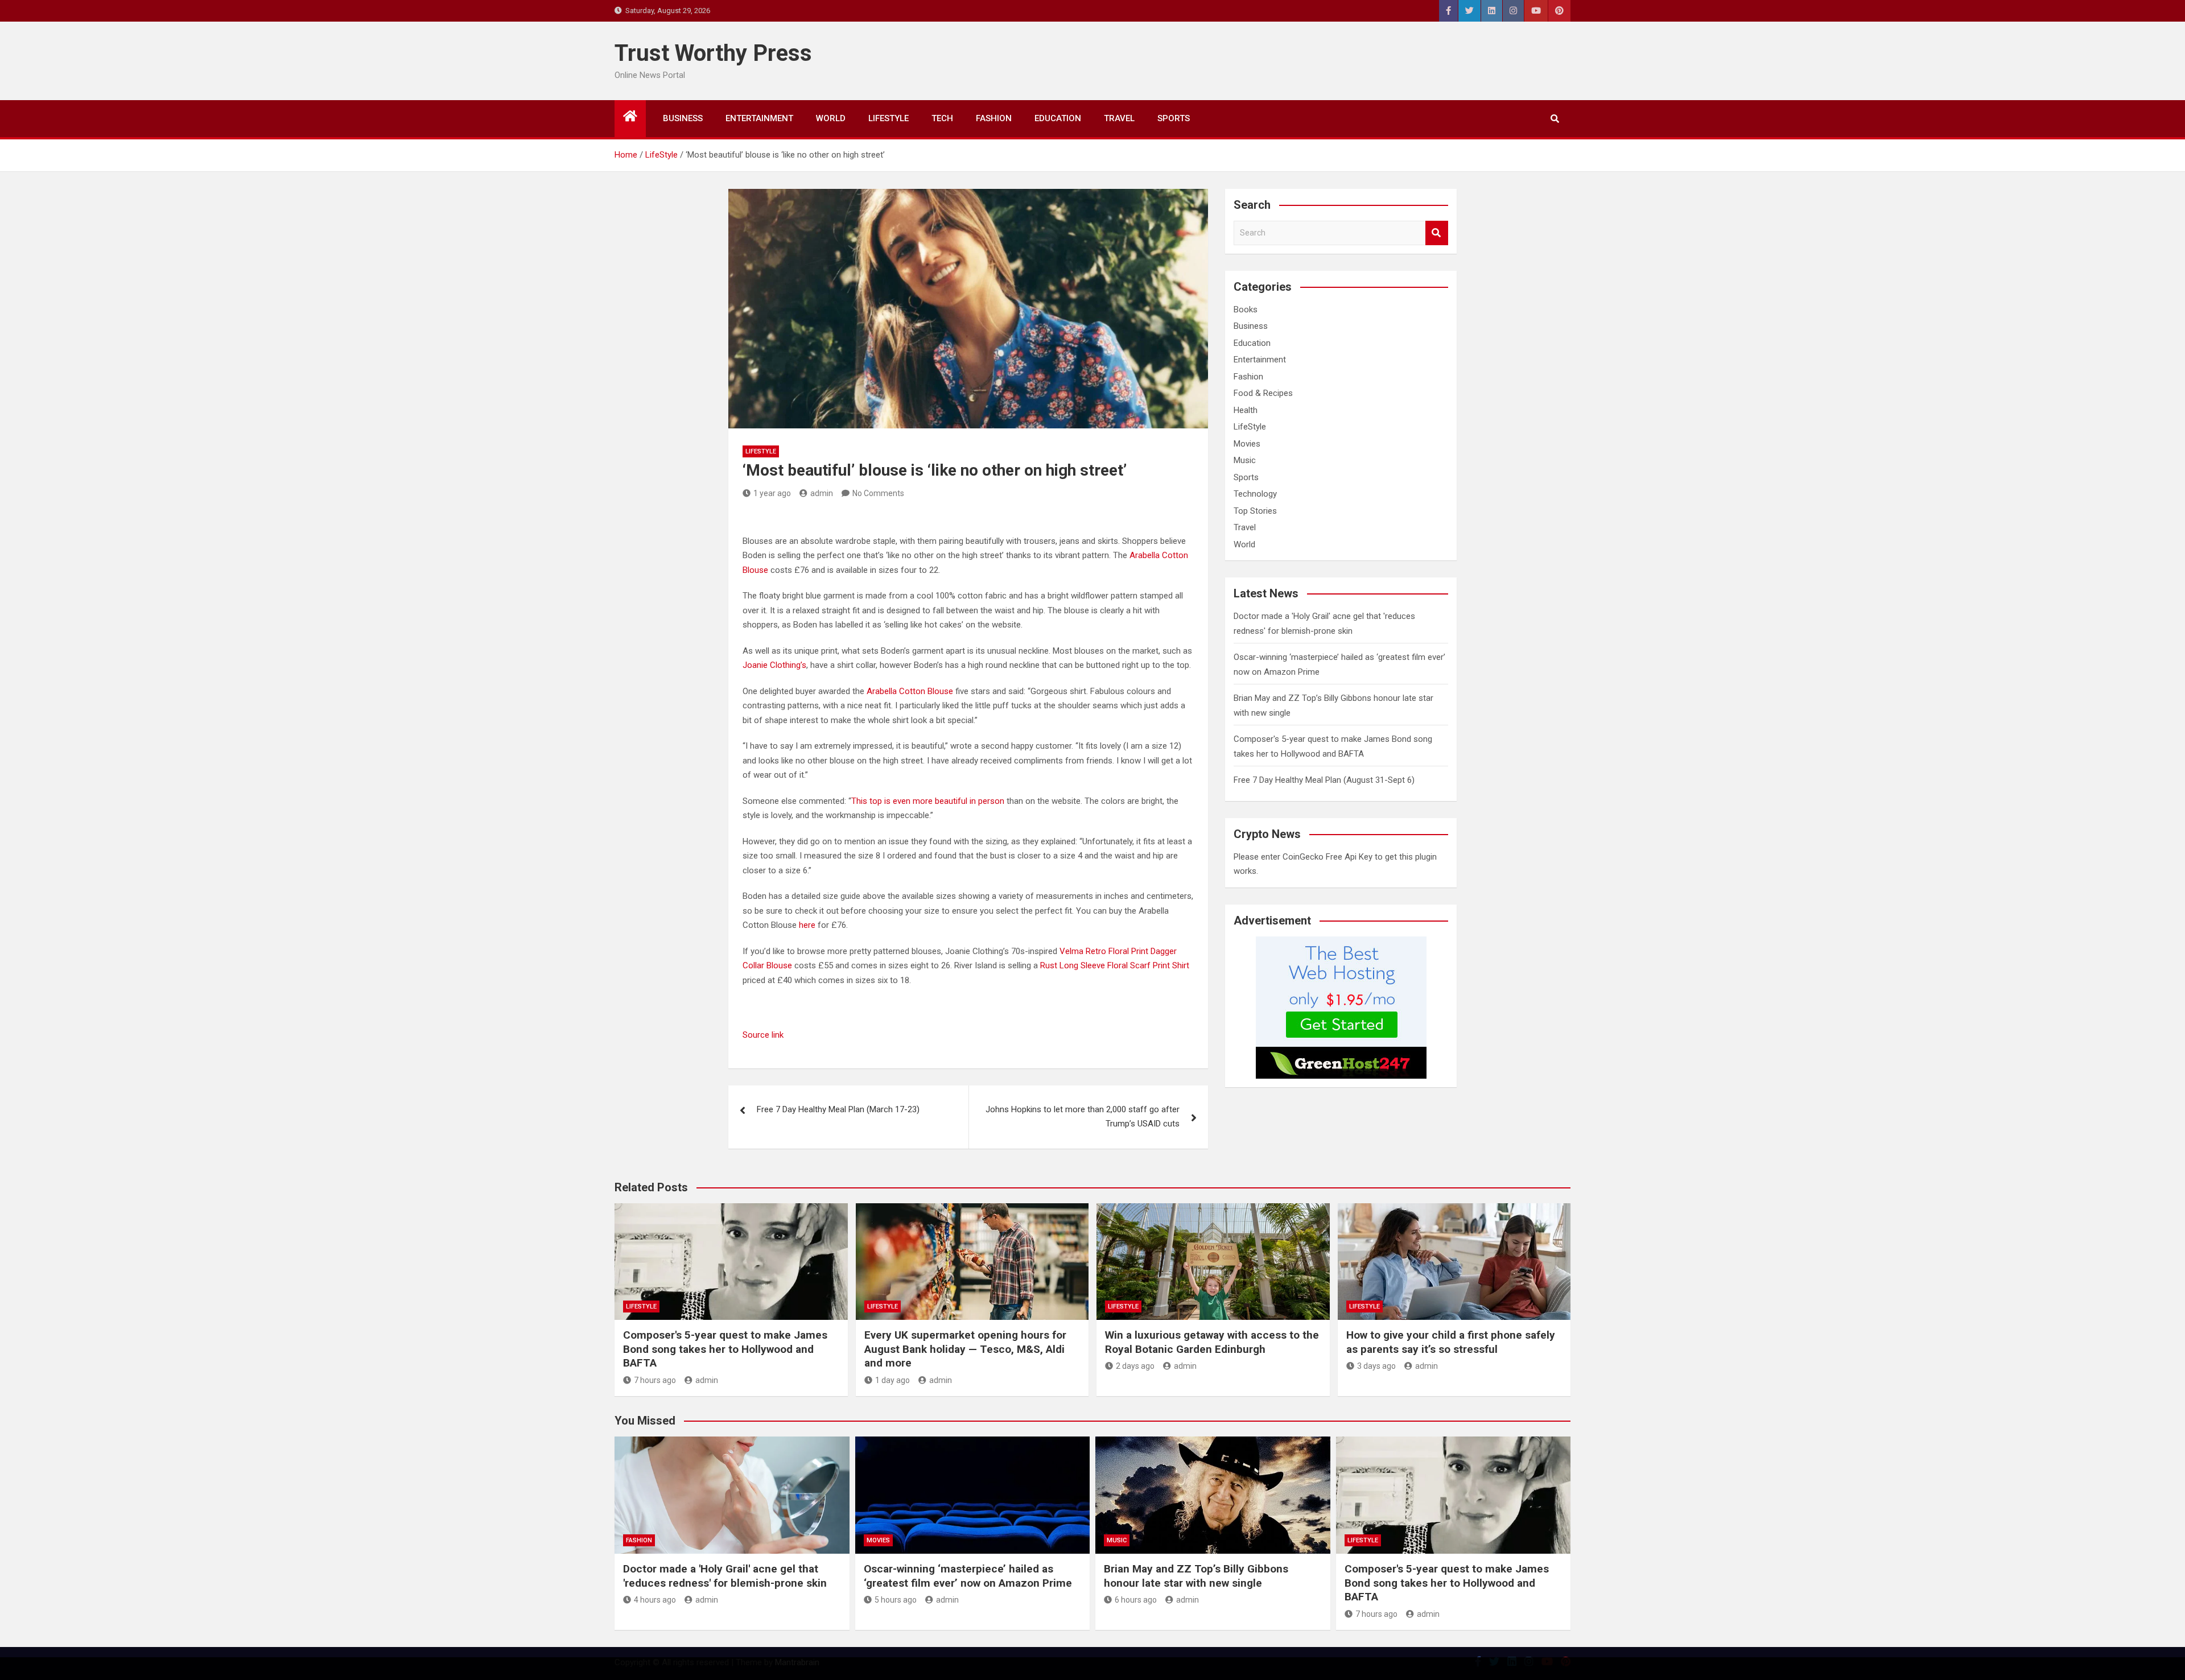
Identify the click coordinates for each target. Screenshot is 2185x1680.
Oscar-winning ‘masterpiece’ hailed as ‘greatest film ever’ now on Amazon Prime (968, 1576)
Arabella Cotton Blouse (910, 691)
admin (822, 493)
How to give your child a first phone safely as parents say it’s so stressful (1451, 1342)
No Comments (878, 493)
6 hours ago (1136, 1600)
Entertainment (759, 118)
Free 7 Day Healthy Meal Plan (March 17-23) (838, 1109)
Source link (763, 1035)
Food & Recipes (1263, 393)
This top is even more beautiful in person (928, 801)
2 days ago (1135, 1366)
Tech (942, 118)
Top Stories (1255, 511)
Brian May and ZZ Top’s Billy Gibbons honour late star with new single (1196, 1576)
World (831, 118)
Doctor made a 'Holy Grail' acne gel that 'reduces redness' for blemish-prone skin (725, 1576)
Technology (1255, 494)
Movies (1247, 444)
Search (1437, 233)
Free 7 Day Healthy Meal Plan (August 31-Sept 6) (1324, 780)
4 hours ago (655, 1600)
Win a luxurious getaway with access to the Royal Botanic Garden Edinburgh (1212, 1342)
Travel (1119, 118)
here (807, 925)
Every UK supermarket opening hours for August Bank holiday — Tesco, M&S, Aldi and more (965, 1349)
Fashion (994, 118)
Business (683, 118)
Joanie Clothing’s (774, 665)
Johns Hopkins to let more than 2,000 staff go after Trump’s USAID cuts (1083, 1117)
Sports (1174, 118)
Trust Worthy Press (713, 53)
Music (1245, 460)
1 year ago (772, 493)
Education (1058, 118)
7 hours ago (655, 1380)
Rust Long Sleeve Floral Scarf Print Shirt (1115, 965)
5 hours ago (896, 1600)
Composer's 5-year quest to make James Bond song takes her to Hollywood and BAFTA (725, 1349)
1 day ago (892, 1380)
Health (1246, 410)
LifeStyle (889, 118)
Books (1246, 309)
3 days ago (1376, 1366)
